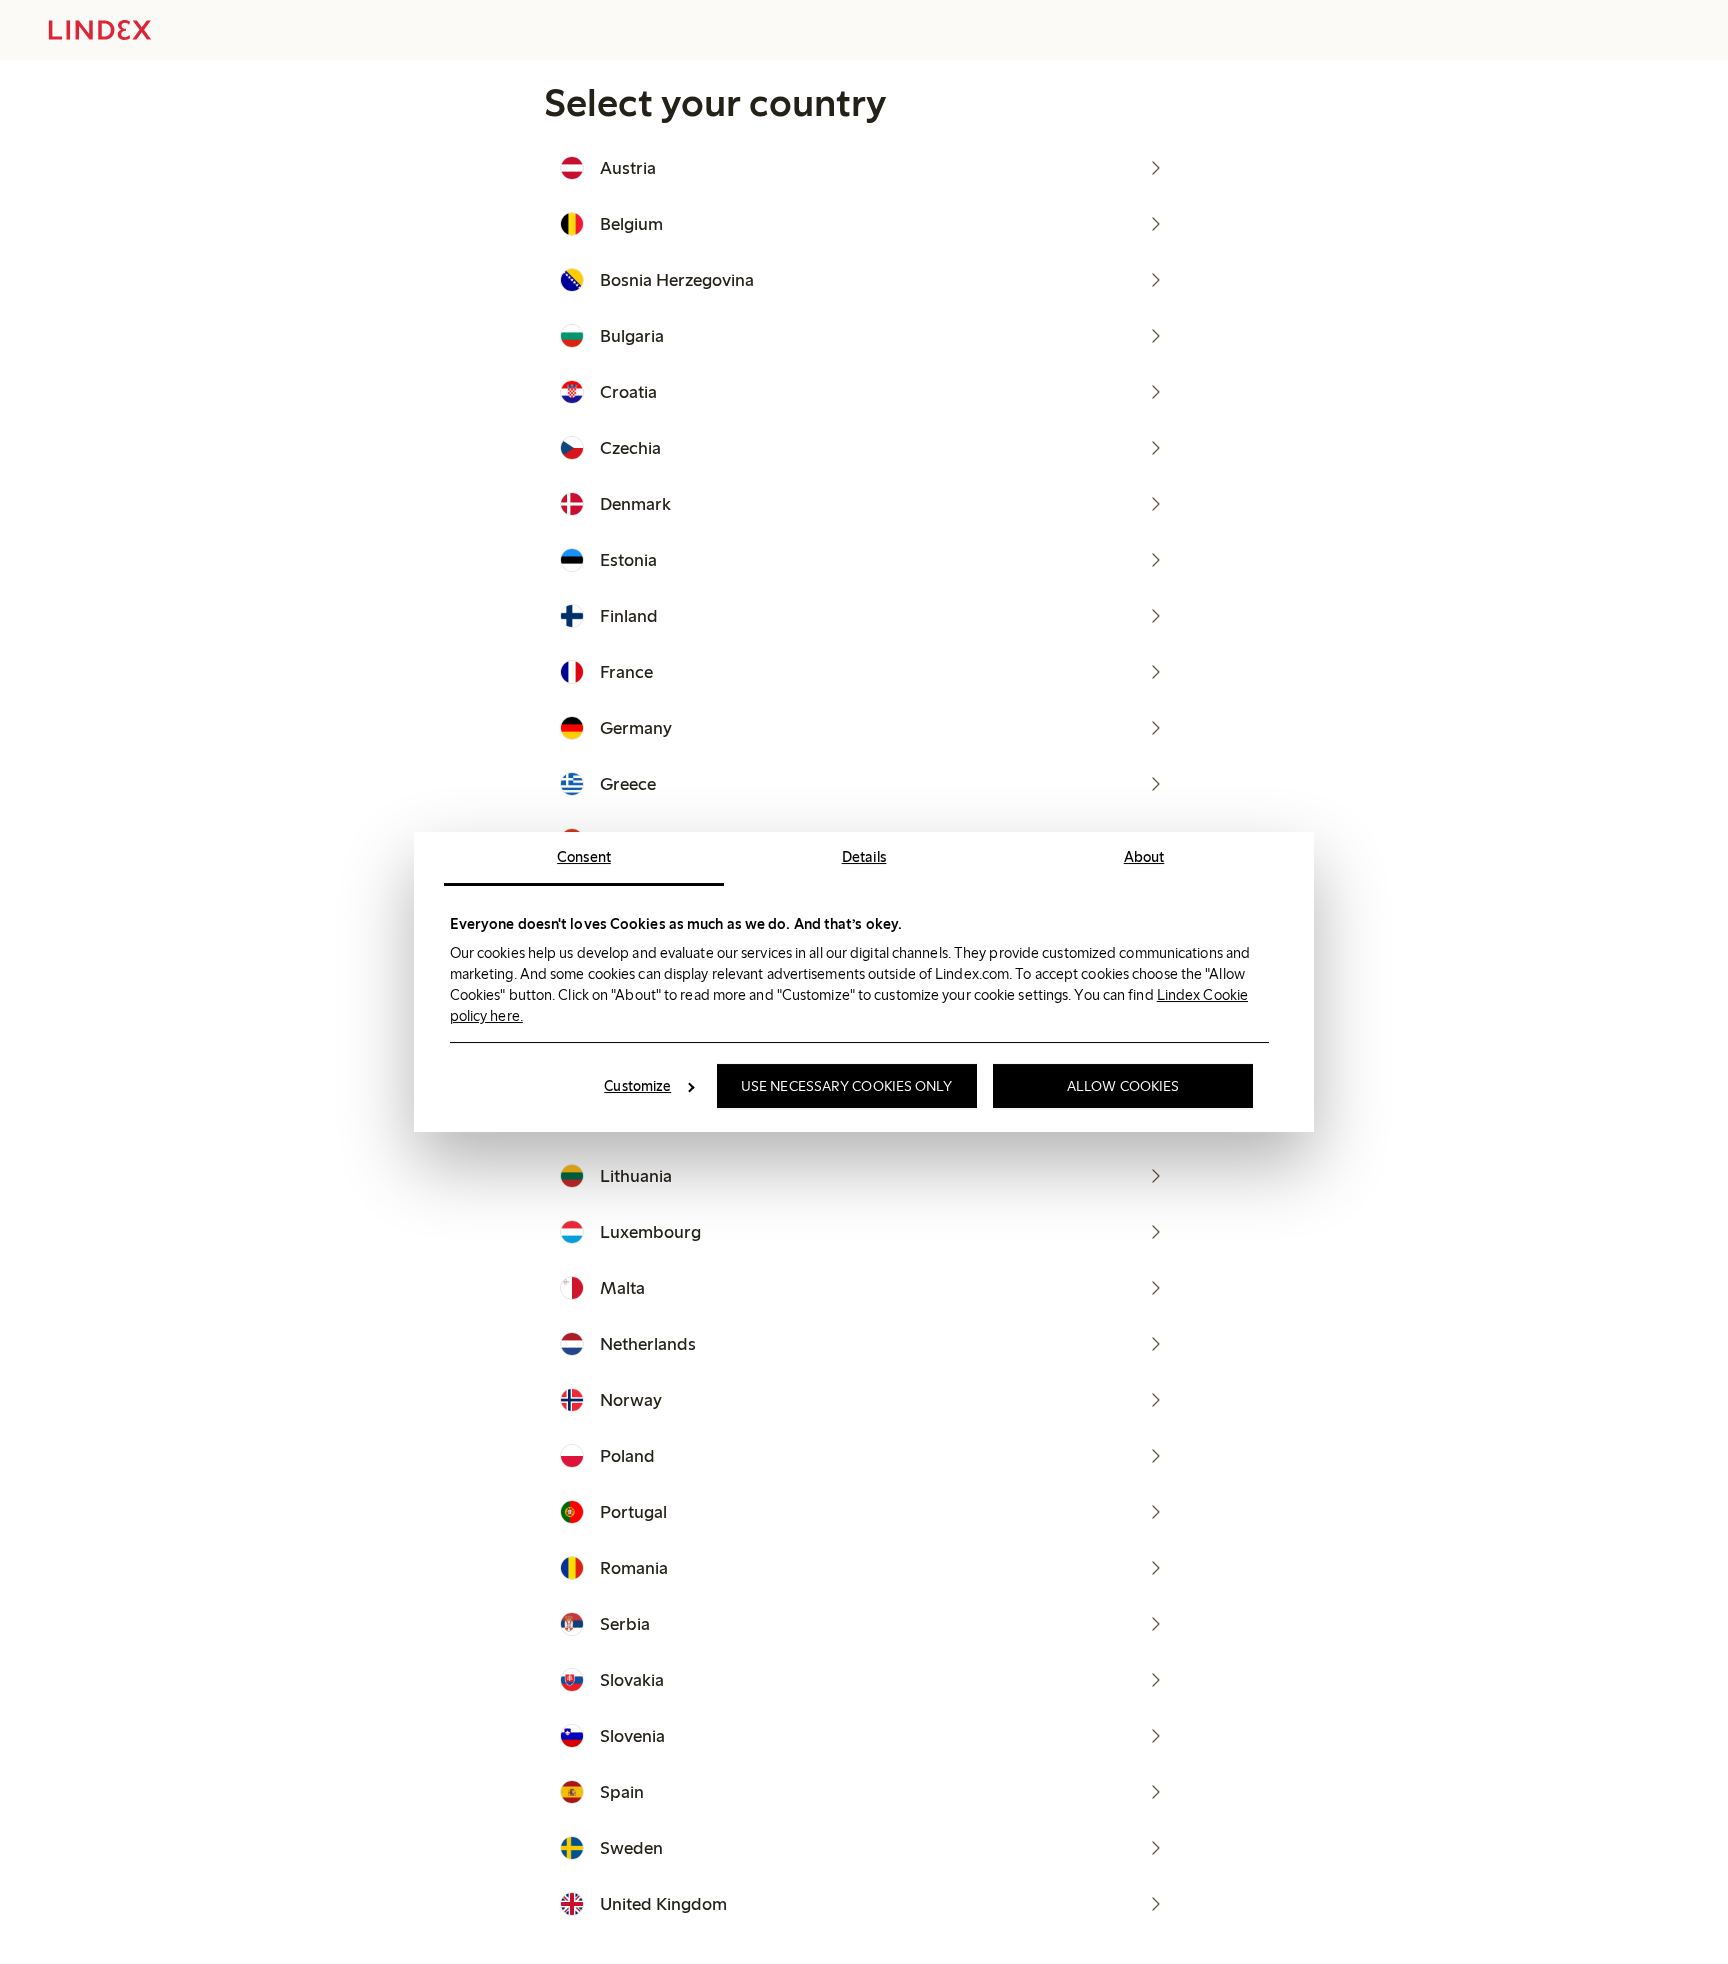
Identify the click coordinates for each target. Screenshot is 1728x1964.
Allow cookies (1123, 1086)
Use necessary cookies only (847, 1086)
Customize (637, 1086)
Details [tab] (864, 857)
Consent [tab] (584, 857)
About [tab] (1144, 857)
